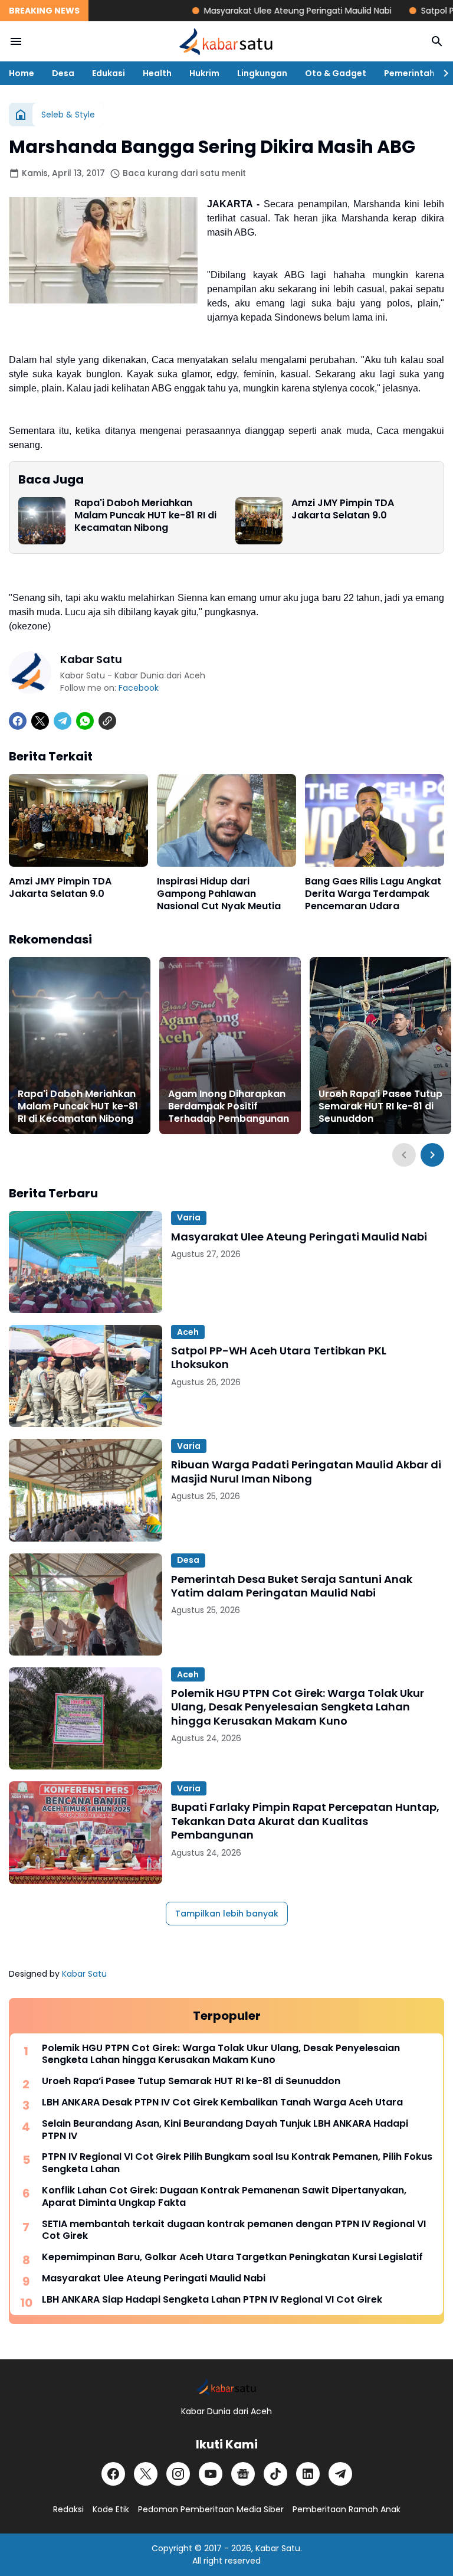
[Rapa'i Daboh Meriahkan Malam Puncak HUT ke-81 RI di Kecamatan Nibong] (42, 521)
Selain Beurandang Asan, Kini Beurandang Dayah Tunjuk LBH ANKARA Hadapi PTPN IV (225, 2130)
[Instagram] (178, 2474)
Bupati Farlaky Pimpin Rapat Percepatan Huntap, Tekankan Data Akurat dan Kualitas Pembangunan (305, 1821)
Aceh (188, 1332)
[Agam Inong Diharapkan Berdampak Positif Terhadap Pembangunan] (230, 1046)
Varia (189, 1217)
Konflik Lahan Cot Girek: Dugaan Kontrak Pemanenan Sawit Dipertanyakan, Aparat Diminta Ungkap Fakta (224, 2197)
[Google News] (243, 2474)
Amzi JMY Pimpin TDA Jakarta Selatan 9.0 (343, 510)
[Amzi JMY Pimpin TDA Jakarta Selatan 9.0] (259, 521)
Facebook (139, 688)
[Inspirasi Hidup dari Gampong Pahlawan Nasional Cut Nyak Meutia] (226, 820)
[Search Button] (437, 41)
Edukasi (109, 73)
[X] (40, 721)
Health (157, 73)
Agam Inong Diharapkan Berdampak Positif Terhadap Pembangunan (229, 1106)
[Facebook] (18, 721)
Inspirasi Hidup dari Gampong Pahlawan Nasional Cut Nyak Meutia (219, 894)
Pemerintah (409, 73)
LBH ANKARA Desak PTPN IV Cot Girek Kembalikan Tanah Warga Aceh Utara (222, 2103)
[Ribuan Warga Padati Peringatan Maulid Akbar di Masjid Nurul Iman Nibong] (86, 1490)
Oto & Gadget (336, 73)
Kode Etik (111, 2509)
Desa (63, 73)
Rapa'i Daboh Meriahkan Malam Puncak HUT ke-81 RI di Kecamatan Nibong (145, 515)
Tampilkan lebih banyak (227, 1914)
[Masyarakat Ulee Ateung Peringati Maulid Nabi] (86, 1262)
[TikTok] (275, 2474)
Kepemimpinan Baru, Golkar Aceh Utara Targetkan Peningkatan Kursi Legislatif (232, 2257)
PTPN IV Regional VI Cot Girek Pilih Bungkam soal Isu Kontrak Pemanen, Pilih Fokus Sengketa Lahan (237, 2163)
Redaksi (68, 2509)
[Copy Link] (107, 721)
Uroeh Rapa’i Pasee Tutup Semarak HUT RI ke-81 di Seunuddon (380, 1106)
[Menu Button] (16, 41)
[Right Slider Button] (441, 73)
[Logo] (226, 2387)
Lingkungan (262, 73)
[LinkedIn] (308, 2474)
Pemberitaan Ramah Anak (347, 2509)
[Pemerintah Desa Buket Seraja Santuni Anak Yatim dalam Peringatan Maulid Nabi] (86, 1604)
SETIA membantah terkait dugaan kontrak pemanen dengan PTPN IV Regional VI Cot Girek (234, 2231)
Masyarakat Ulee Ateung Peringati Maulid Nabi (258, 11)
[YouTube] (211, 2474)
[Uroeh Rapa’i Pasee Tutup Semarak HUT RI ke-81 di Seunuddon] (380, 1046)
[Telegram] (63, 721)
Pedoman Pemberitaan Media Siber (211, 2509)
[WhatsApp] (85, 721)
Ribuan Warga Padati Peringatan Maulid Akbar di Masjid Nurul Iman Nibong (306, 1472)
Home (22, 73)
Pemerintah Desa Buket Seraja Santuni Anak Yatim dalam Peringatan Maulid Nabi (292, 1586)
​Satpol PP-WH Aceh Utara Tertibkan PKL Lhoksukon (279, 1358)
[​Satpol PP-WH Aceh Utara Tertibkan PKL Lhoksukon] (86, 1376)
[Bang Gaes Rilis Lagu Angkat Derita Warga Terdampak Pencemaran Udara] (375, 820)
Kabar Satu (84, 1974)
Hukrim (204, 73)
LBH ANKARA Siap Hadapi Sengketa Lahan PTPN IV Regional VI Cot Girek (212, 2300)
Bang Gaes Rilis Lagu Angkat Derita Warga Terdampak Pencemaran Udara (373, 894)
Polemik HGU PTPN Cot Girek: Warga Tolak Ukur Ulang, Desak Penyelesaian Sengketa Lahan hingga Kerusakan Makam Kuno (298, 1707)
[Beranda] (21, 115)
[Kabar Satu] (226, 41)
